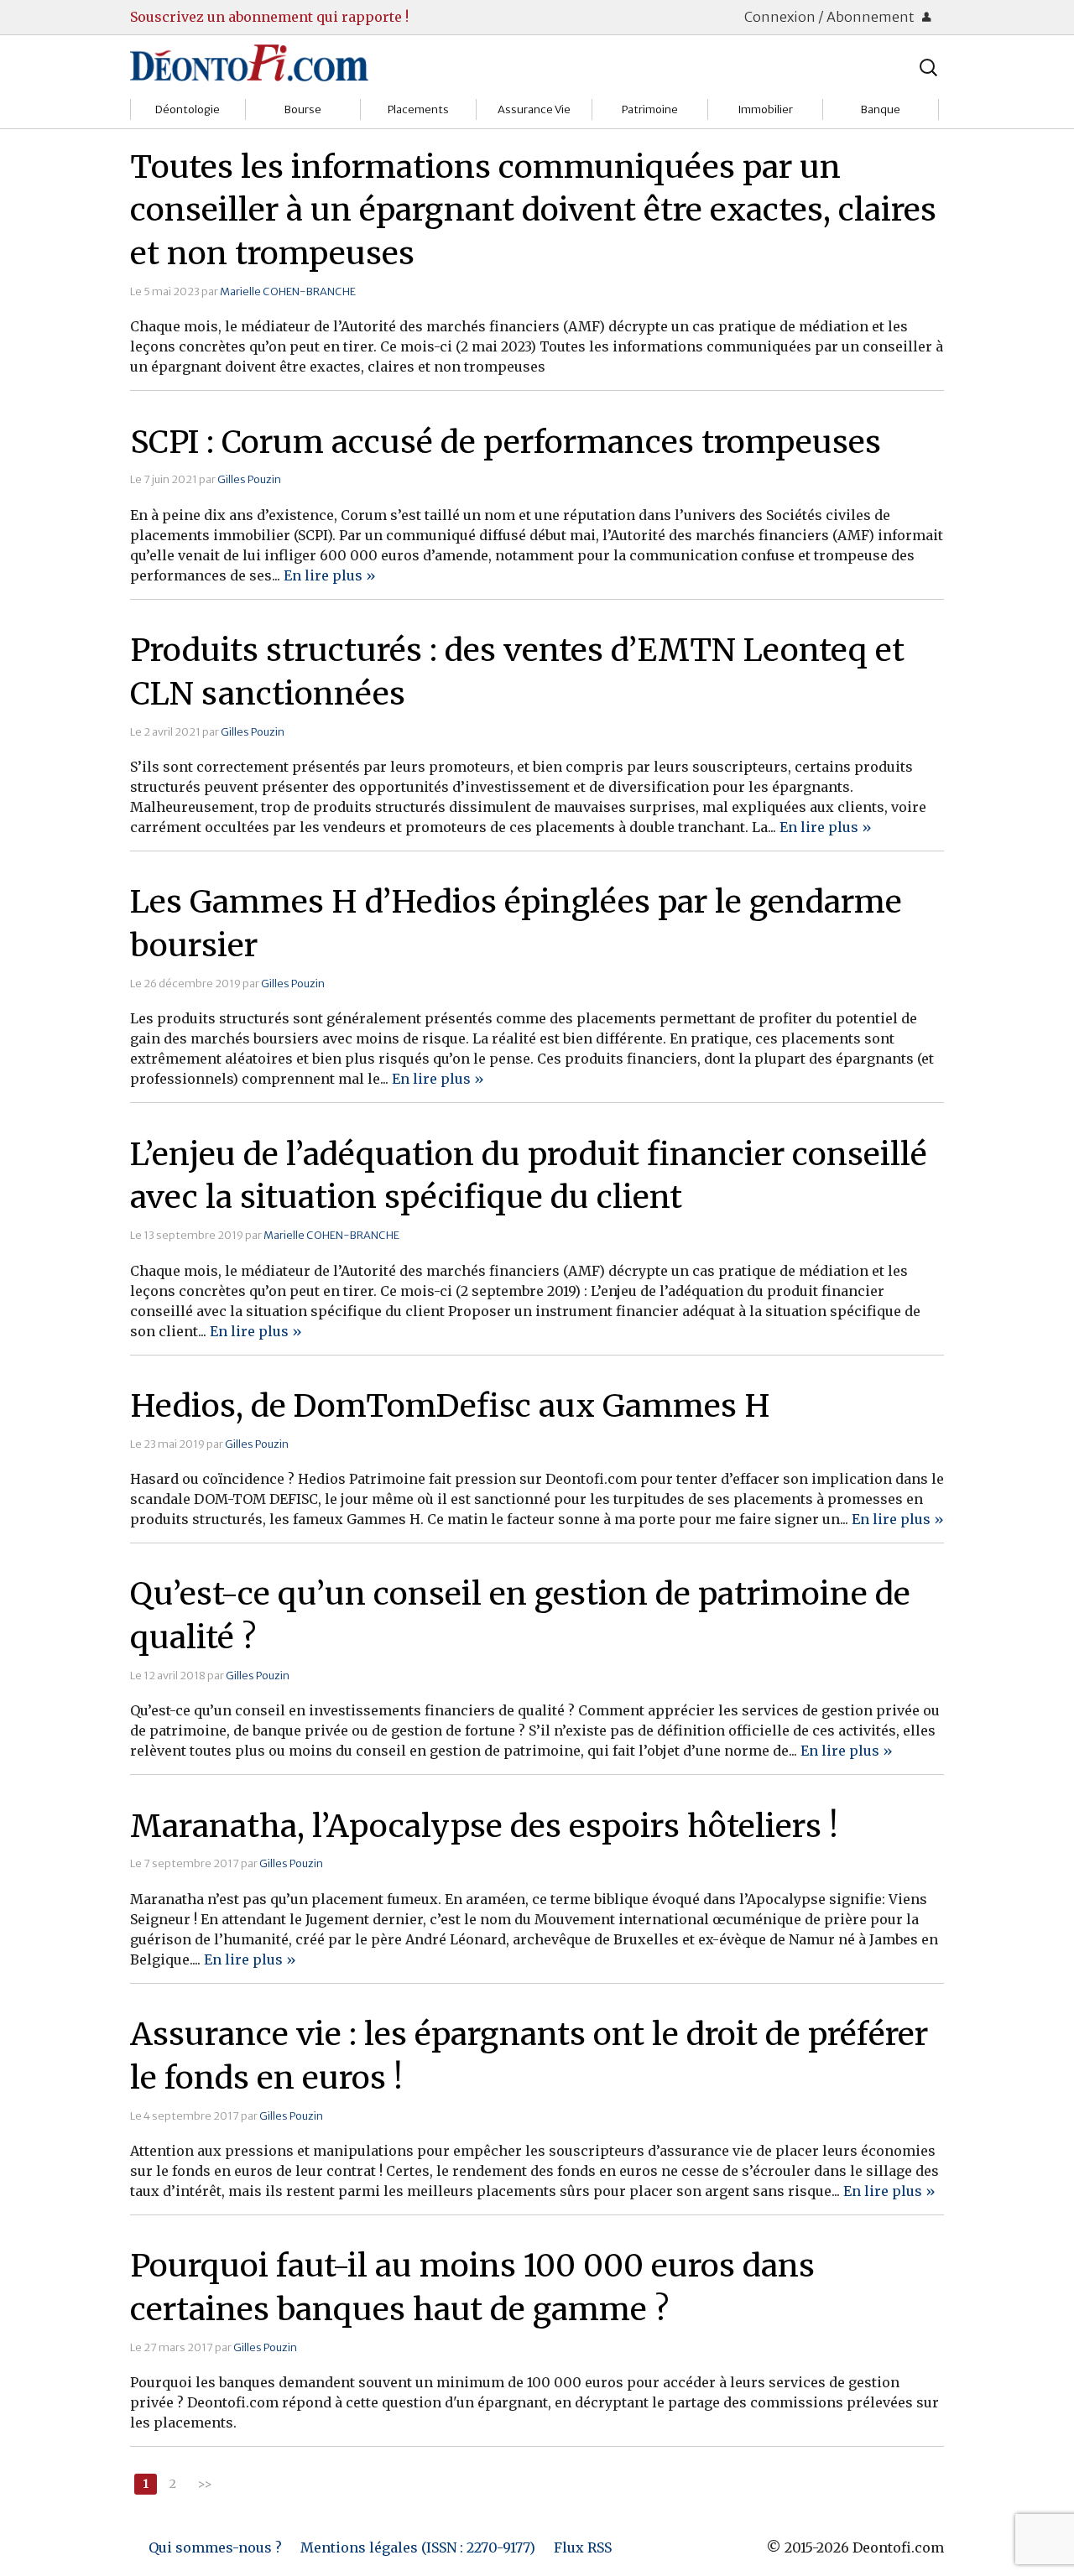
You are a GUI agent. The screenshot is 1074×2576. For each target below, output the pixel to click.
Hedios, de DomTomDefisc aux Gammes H (450, 1406)
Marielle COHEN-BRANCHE (288, 291)
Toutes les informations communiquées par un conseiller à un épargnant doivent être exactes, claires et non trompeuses (533, 211)
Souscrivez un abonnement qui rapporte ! (269, 17)
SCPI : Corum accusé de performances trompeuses (506, 442)
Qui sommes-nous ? (215, 2547)
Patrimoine (650, 109)
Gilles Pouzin (249, 479)
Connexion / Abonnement (831, 17)
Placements (418, 109)
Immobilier (765, 109)
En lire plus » (330, 575)
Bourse (303, 109)
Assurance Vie (534, 109)
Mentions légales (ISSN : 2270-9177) (418, 2547)
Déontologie (188, 109)
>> (205, 2484)
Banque (881, 109)
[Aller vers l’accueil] (249, 62)
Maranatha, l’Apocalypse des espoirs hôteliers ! (484, 1826)
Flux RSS (583, 2547)
